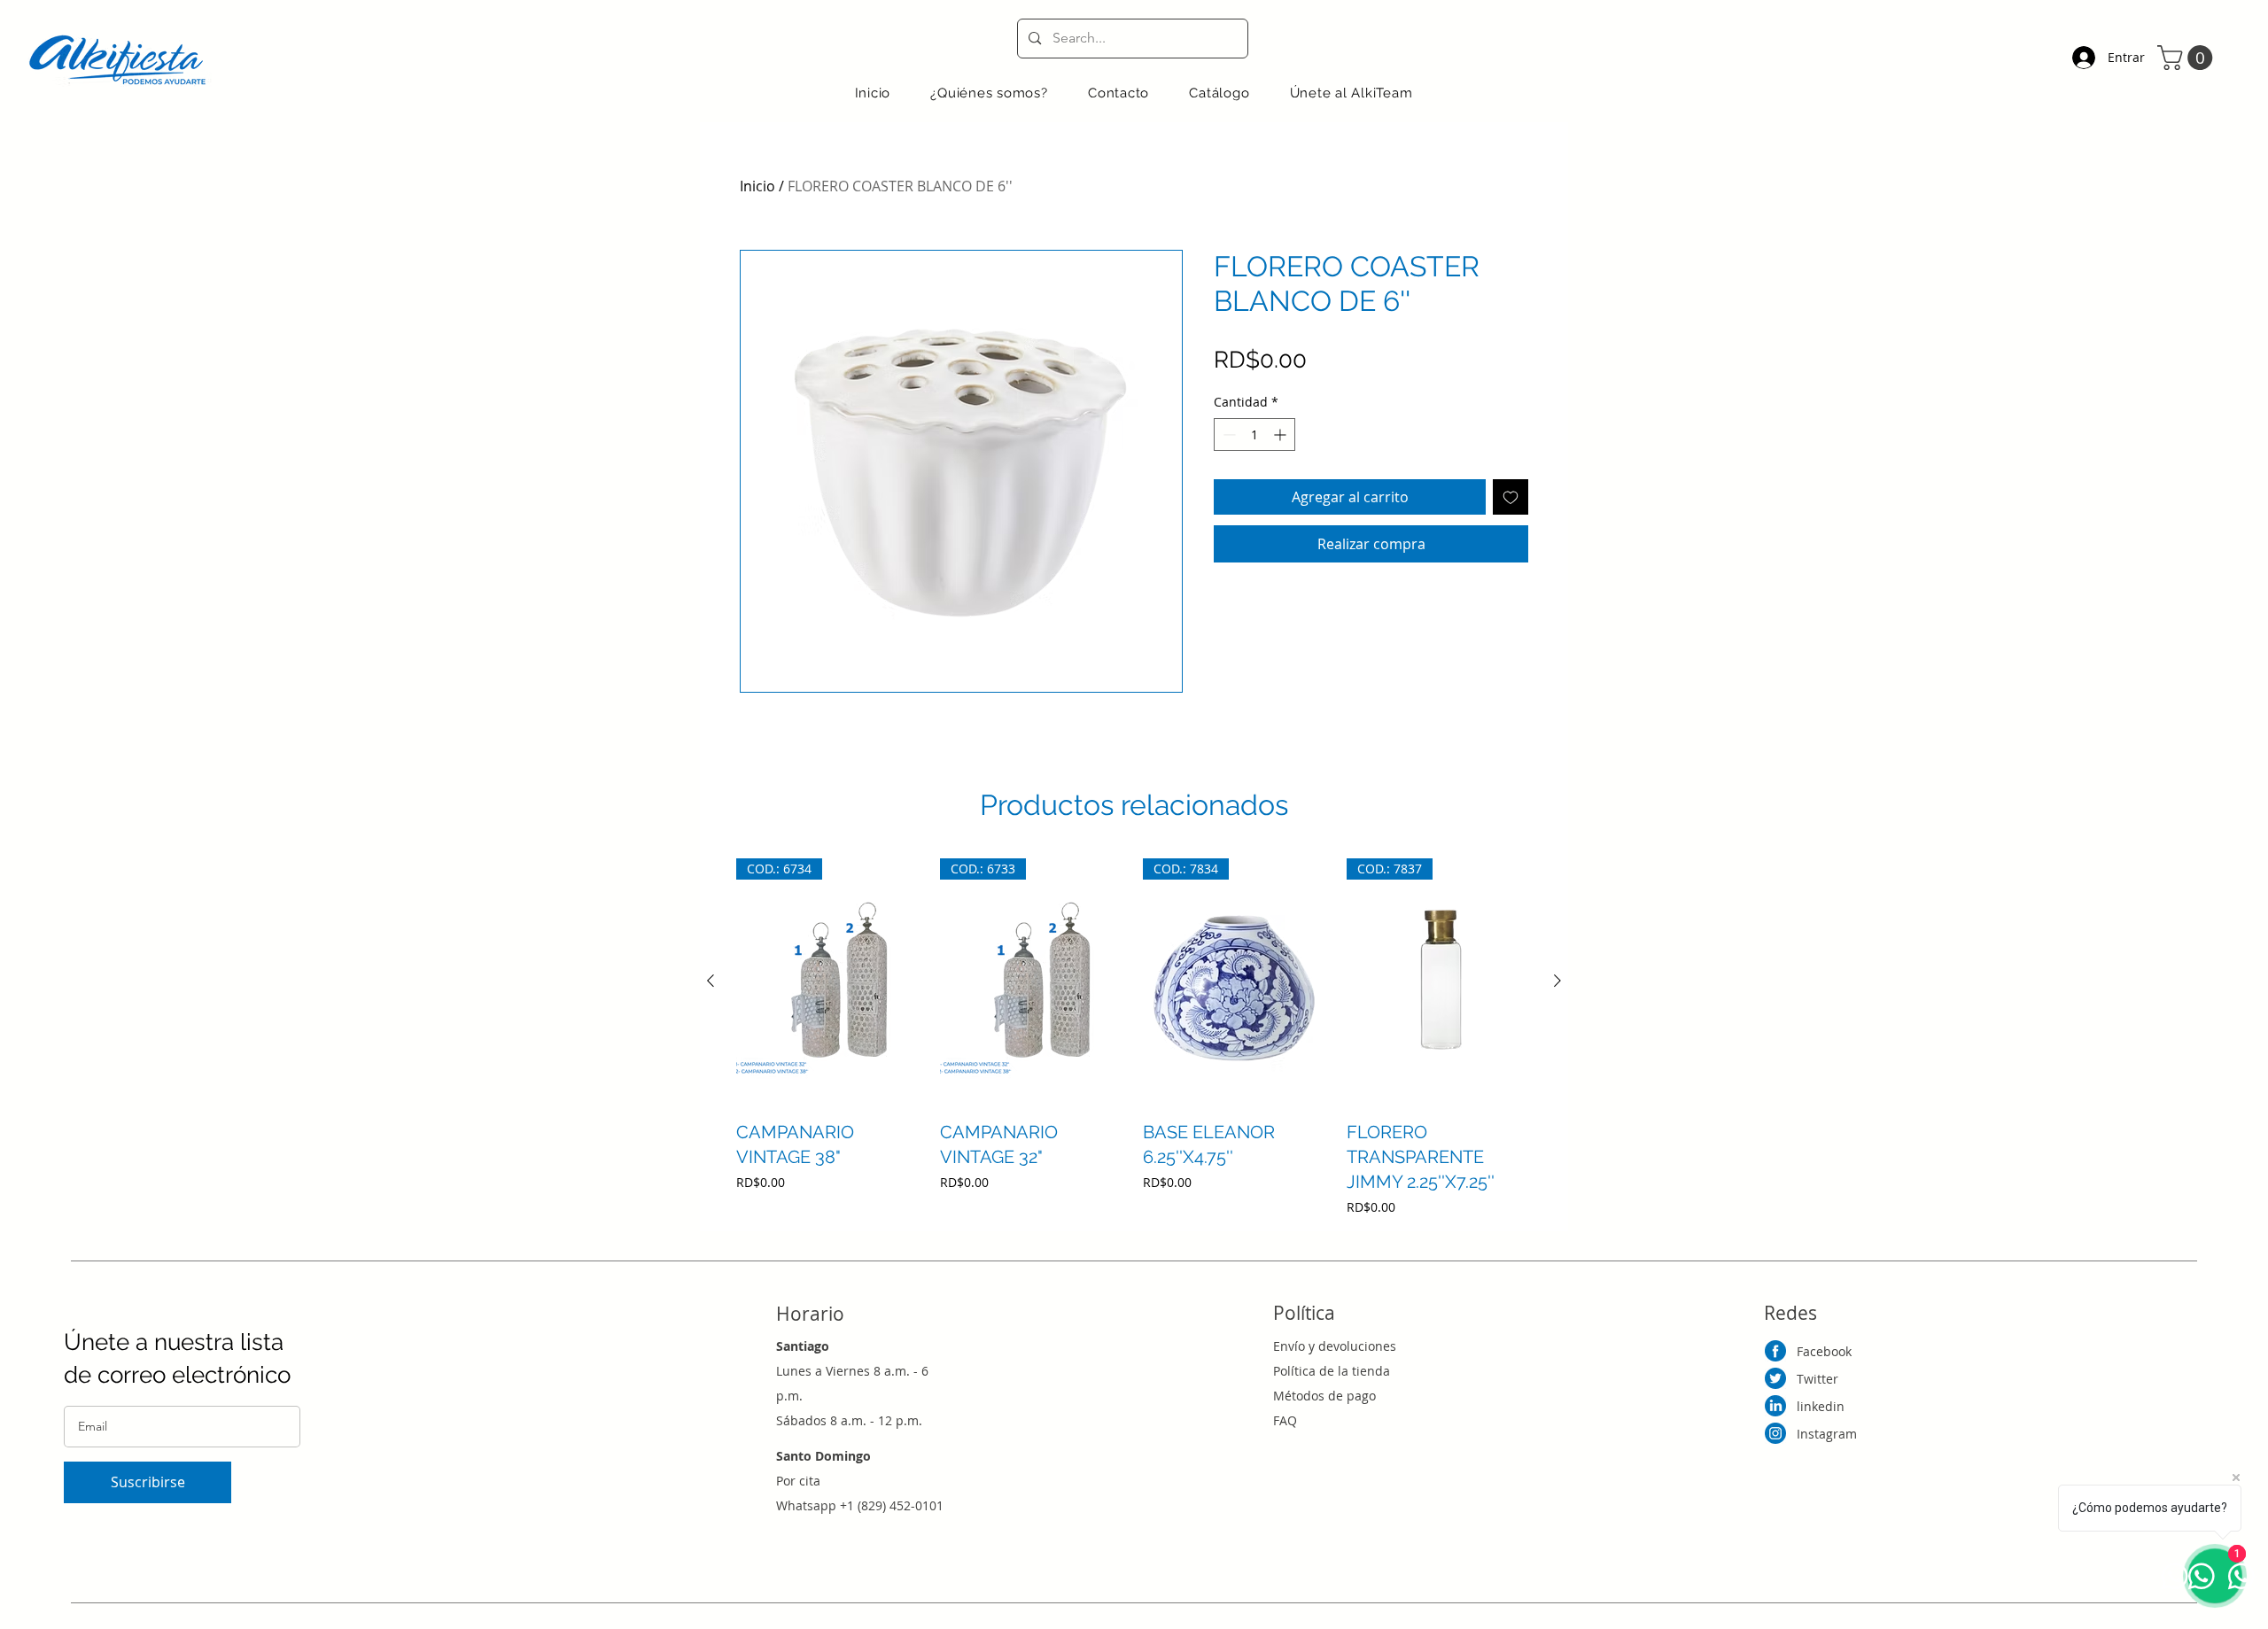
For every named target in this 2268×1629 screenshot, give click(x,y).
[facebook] (1775, 1351)
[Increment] (1282, 434)
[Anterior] (711, 981)
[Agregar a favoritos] (1511, 497)
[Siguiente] (1557, 981)
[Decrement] (1227, 434)
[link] (2188, 58)
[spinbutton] (1254, 434)
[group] (1134, 1037)
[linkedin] (1775, 1406)
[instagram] (1775, 1433)
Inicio (757, 186)
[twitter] (1775, 1378)
